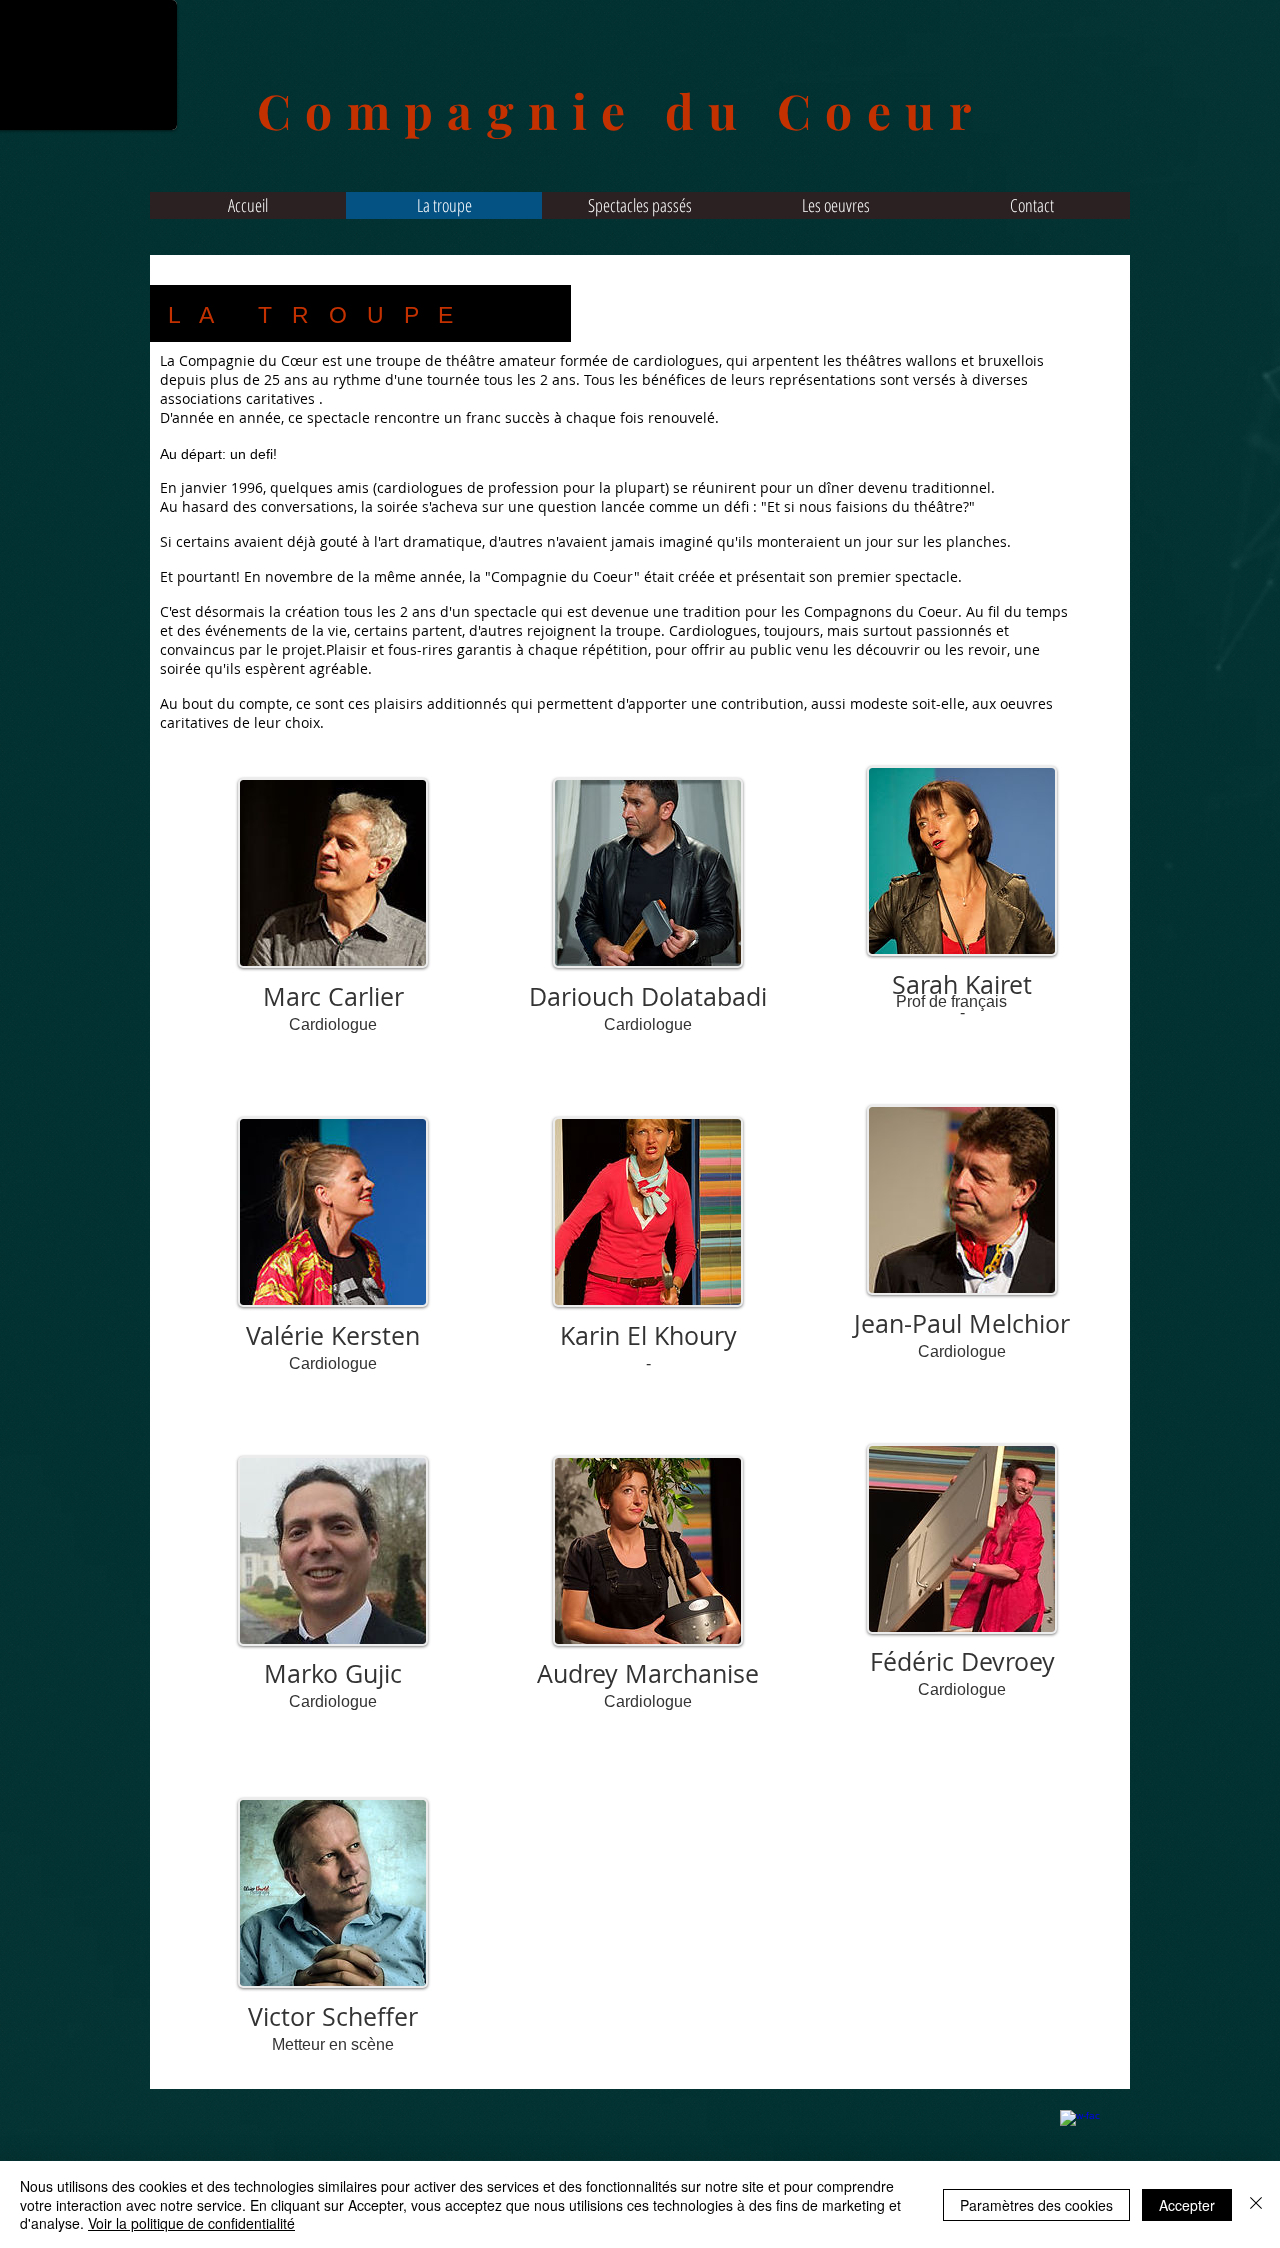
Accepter (1187, 2205)
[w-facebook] (1080, 2130)
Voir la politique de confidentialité (191, 2223)
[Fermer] (1256, 2204)
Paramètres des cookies (1036, 2205)
